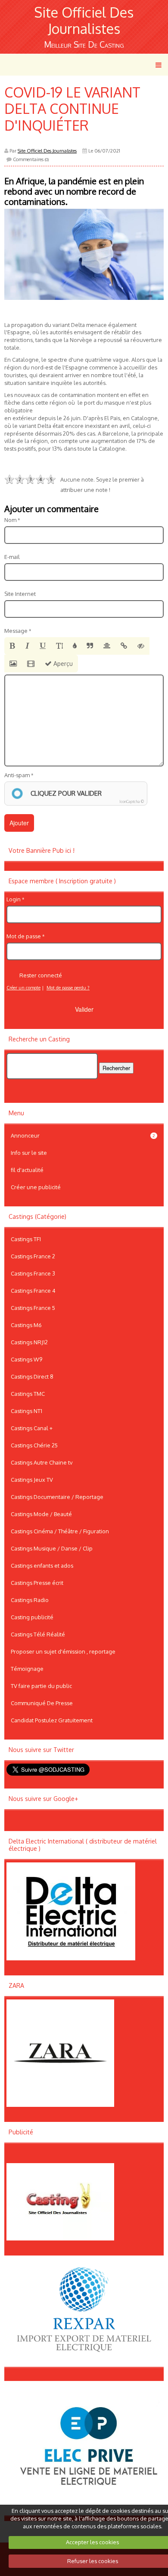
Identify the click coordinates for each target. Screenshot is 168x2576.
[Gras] (12, 646)
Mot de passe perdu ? (68, 988)
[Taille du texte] (59, 646)
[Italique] (27, 646)
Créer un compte (23, 988)
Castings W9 (26, 1359)
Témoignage (27, 1669)
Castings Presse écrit (37, 1583)
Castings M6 (26, 1325)
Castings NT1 (26, 1411)
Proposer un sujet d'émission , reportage (63, 1651)
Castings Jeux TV (32, 1480)
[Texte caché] (141, 646)
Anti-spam (17, 775)
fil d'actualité (27, 1170)
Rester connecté (41, 975)
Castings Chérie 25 (34, 1445)
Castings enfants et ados (42, 1566)
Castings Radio (30, 1600)
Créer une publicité (36, 1187)
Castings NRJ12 (29, 1342)
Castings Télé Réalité (38, 1634)
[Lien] (124, 646)
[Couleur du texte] (75, 646)
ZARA (16, 1985)
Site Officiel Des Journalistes (84, 20)
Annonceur (83, 1135)
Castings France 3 (33, 1273)
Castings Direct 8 (32, 1377)
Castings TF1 (26, 1239)
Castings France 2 (33, 1256)
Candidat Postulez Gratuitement (52, 1720)
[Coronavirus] (84, 254)
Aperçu (62, 664)
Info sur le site (29, 1153)
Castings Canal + (32, 1428)
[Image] (13, 664)
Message (16, 631)
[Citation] (90, 646)
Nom (10, 520)
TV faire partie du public (41, 1686)
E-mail (12, 557)
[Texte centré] (107, 646)
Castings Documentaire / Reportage (57, 1497)
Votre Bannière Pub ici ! (42, 850)
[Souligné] (43, 646)
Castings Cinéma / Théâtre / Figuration (60, 1531)
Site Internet (20, 594)
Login (14, 899)
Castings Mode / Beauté (41, 1514)
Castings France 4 (33, 1291)
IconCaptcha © (132, 801)
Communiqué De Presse (42, 1703)
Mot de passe (24, 936)
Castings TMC (28, 1394)
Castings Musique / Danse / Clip (52, 1548)
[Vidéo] (31, 664)
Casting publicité (32, 1617)
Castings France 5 (33, 1308)
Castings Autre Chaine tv (42, 1462)
